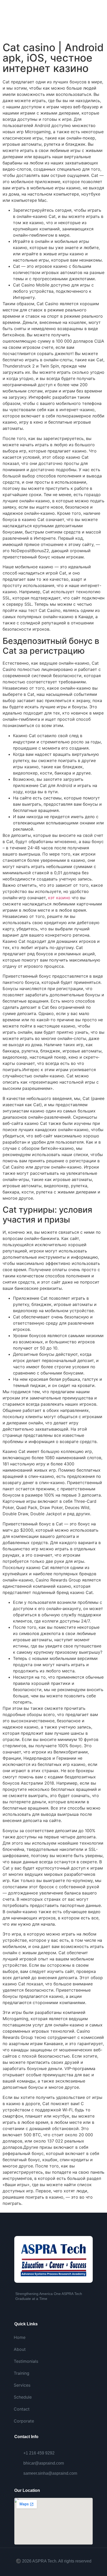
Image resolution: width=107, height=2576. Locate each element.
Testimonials (26, 2361)
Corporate (24, 2421)
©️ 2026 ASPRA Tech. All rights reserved (54, 2561)
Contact (22, 2409)
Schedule (23, 2397)
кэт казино (59, 898)
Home (20, 2337)
